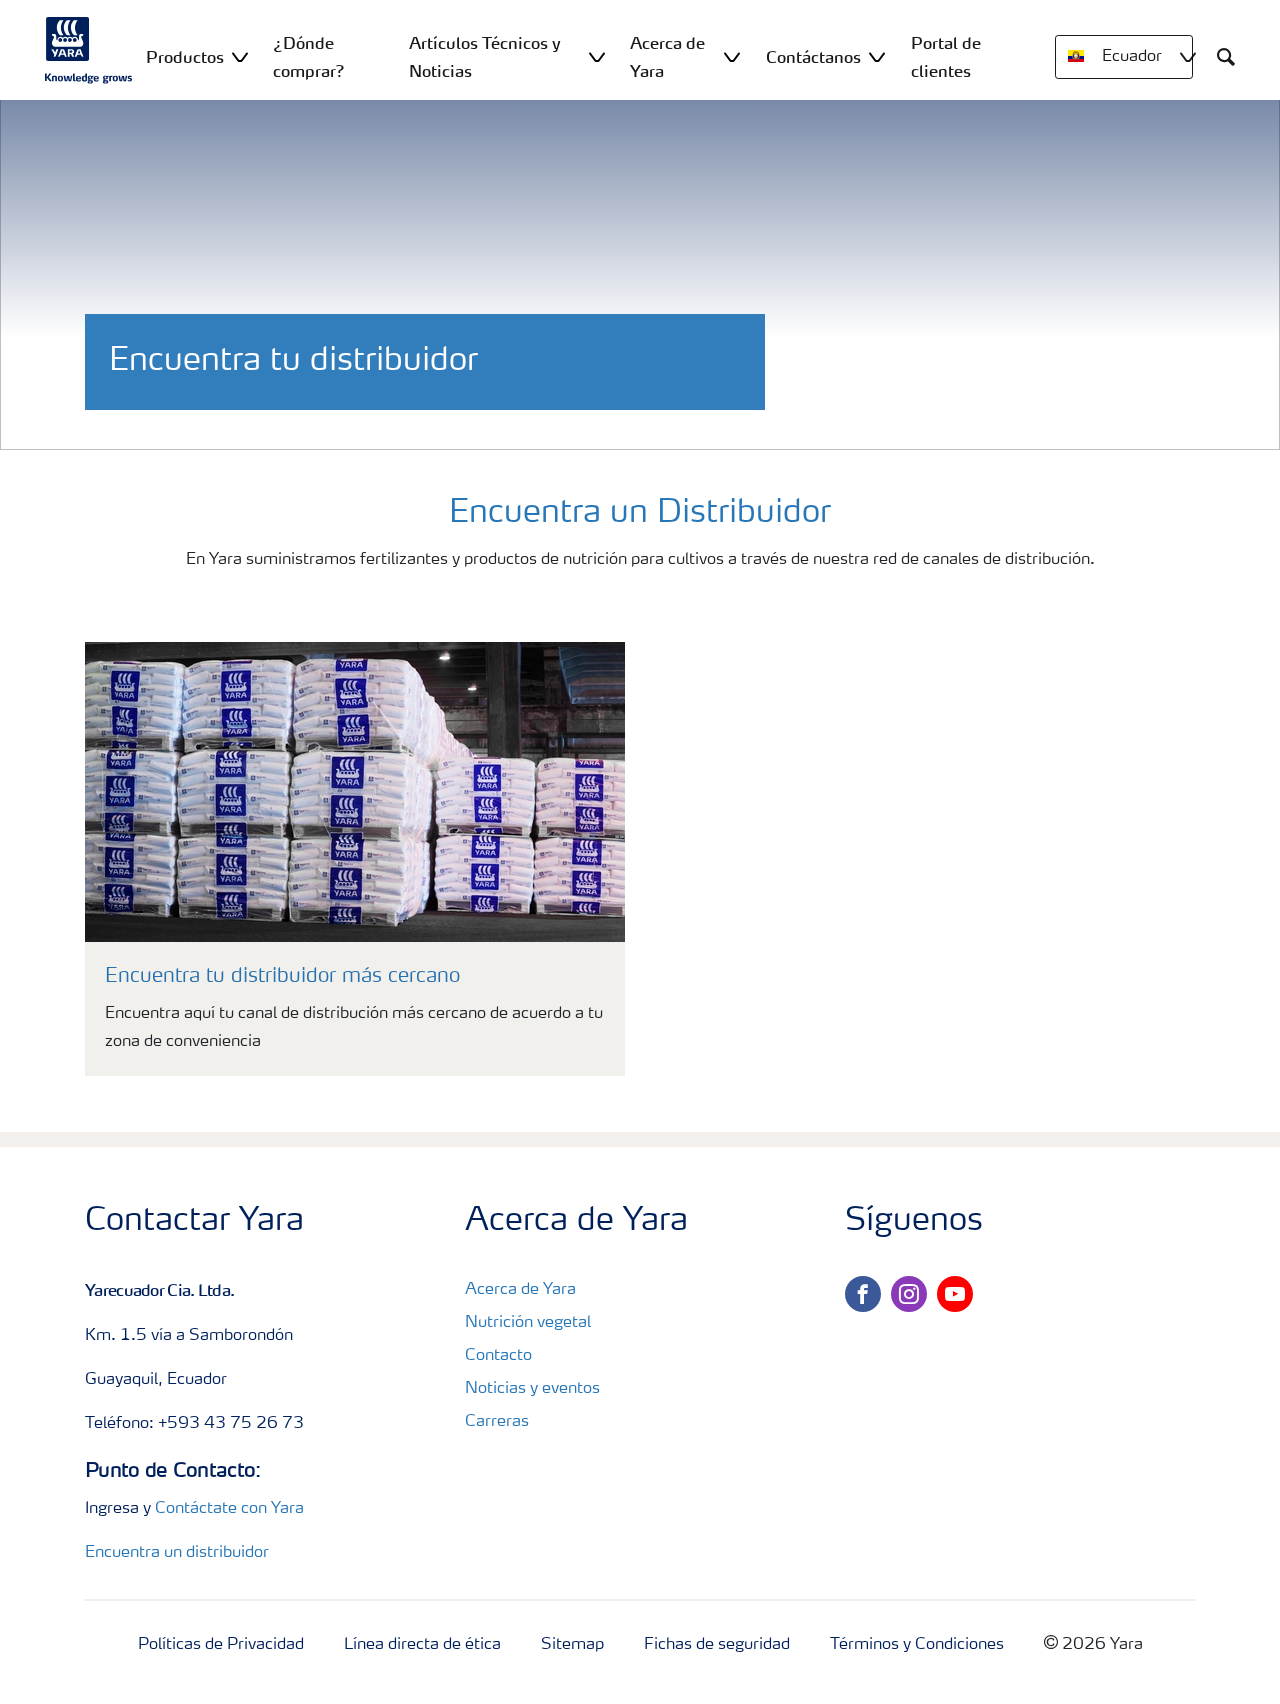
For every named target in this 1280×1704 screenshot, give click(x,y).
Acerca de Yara (520, 1290)
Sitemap (572, 1645)
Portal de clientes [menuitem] (946, 57)
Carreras (497, 1422)
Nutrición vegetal (528, 1323)
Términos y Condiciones (917, 1645)
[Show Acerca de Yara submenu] (732, 56)
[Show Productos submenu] (240, 56)
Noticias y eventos (532, 1389)
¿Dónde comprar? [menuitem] (309, 57)
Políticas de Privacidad (221, 1645)
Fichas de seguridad (717, 1645)
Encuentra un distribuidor (177, 1553)
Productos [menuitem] (185, 57)
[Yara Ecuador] (89, 50)
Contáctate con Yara (229, 1509)
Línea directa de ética (422, 1645)
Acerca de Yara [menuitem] (667, 57)
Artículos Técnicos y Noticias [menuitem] (485, 57)
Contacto (498, 1356)
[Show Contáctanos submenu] (877, 56)
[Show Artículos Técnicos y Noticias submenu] (597, 56)
